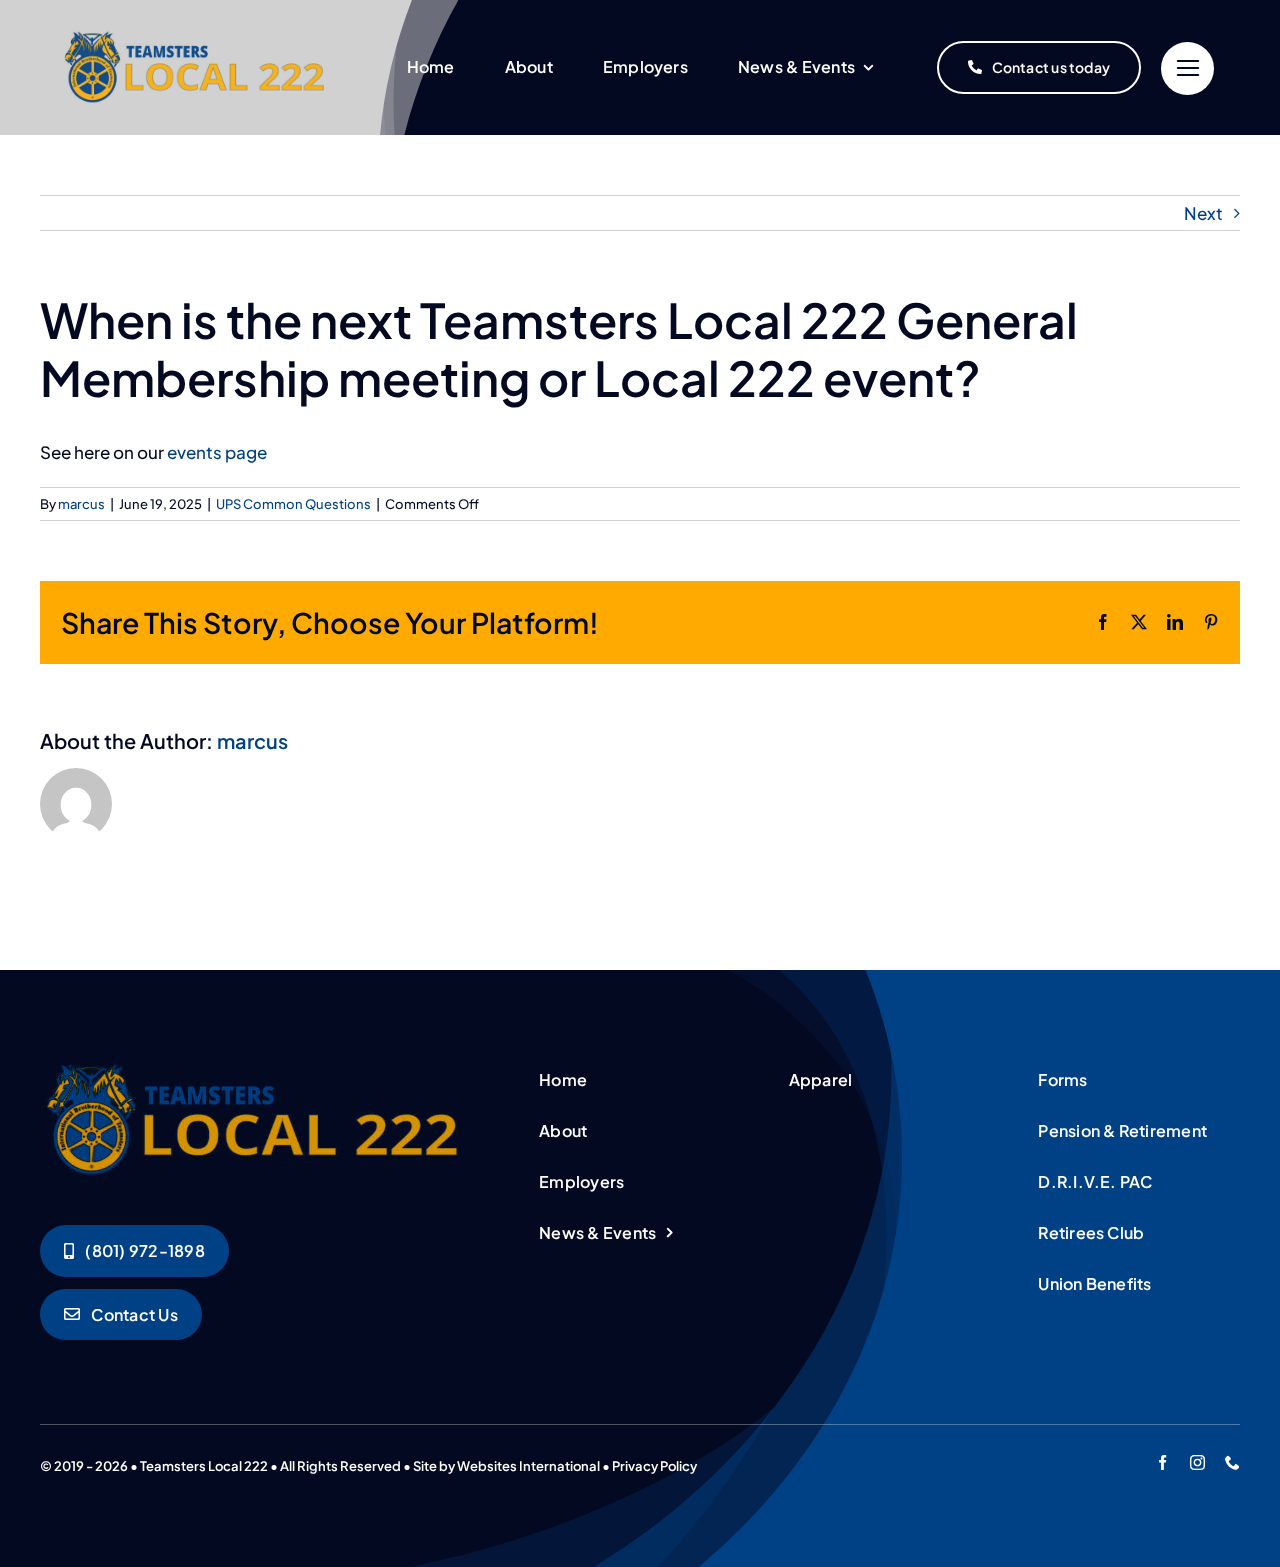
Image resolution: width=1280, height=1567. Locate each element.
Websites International (528, 1466)
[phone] (1232, 1462)
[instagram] (1197, 1462)
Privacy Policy (654, 1466)
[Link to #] (1187, 68)
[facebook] (1162, 1462)
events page (217, 452)
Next (1203, 213)
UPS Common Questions (293, 504)
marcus (81, 504)
